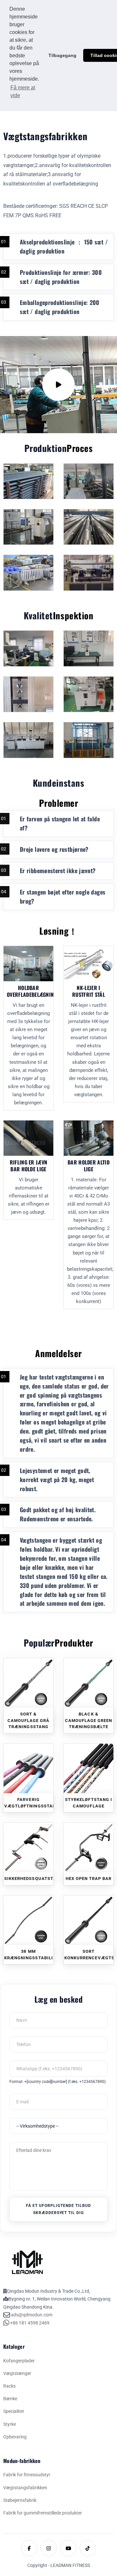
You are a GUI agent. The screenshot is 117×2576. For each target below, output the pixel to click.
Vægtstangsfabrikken (25, 2488)
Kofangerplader (19, 2361)
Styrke (10, 2424)
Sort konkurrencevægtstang (89, 1955)
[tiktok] (88, 2548)
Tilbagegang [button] (62, 55)
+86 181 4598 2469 (30, 2323)
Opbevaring (15, 2437)
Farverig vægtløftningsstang (29, 1803)
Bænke (10, 2399)
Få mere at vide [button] (23, 91)
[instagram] (49, 2548)
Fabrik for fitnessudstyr (27, 2475)
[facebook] (29, 2548)
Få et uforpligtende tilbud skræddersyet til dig (58, 2209)
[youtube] (68, 2548)
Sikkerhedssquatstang (29, 1879)
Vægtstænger (17, 2373)
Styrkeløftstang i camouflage (89, 1803)
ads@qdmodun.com (32, 2315)
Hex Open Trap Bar (89, 1879)
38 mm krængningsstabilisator (29, 1955)
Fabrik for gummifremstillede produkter (43, 2513)
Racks (9, 2386)
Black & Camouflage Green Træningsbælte (89, 1720)
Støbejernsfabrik (20, 2500)
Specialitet (14, 2411)
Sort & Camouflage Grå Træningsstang (29, 1720)
